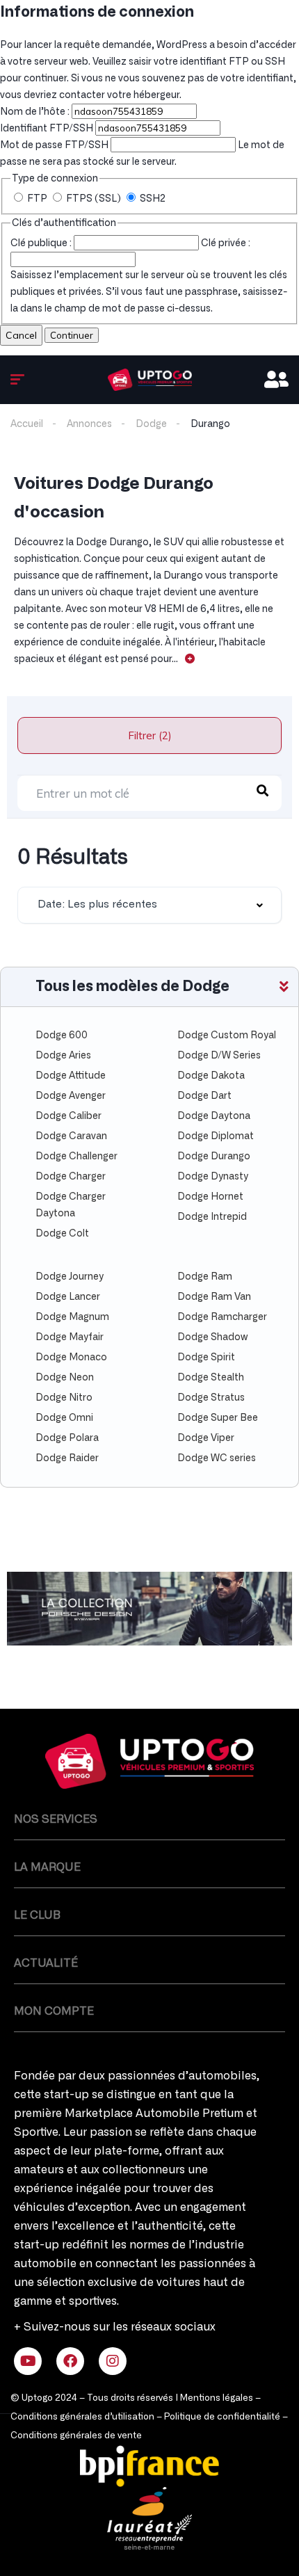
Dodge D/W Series (219, 1056)
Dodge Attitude (71, 1076)
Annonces (89, 424)
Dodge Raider (67, 1458)
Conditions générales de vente (76, 2436)
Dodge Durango (214, 1157)
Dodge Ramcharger (222, 1317)
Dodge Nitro (64, 1398)
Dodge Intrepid (212, 1217)
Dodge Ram (205, 1277)
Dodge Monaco (71, 1358)
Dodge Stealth (211, 1378)
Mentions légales (217, 2398)
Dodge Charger (71, 1177)
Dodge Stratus (211, 1398)
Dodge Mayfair (70, 1337)
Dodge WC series (217, 1458)
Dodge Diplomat (216, 1136)
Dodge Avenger (71, 1096)
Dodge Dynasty (213, 1177)
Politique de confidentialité (222, 2417)
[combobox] (149, 905)
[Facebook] (70, 2361)
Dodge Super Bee (218, 1418)
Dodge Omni (64, 1418)
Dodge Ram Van (214, 1297)
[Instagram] (113, 2361)
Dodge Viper (206, 1438)
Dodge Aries (63, 1056)
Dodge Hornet (210, 1197)
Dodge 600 (62, 1036)
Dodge (151, 424)
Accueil (27, 424)
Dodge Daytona (214, 1116)
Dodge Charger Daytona (71, 1205)
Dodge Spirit (206, 1358)
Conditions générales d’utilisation (82, 2417)
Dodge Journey (70, 1277)
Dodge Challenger (76, 1157)
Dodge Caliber (68, 1116)
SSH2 (152, 199)
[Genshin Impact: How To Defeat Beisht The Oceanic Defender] (150, 380)
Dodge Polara (67, 1438)
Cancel (21, 335)
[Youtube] (28, 2361)
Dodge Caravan (71, 1136)
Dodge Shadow (212, 1337)
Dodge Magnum (72, 1317)
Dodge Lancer (68, 1297)
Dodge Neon (65, 1378)
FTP (37, 199)
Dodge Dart (204, 1096)
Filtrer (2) (150, 735)
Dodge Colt (62, 1234)
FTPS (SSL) (94, 199)
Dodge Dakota (211, 1076)
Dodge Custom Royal (227, 1036)
